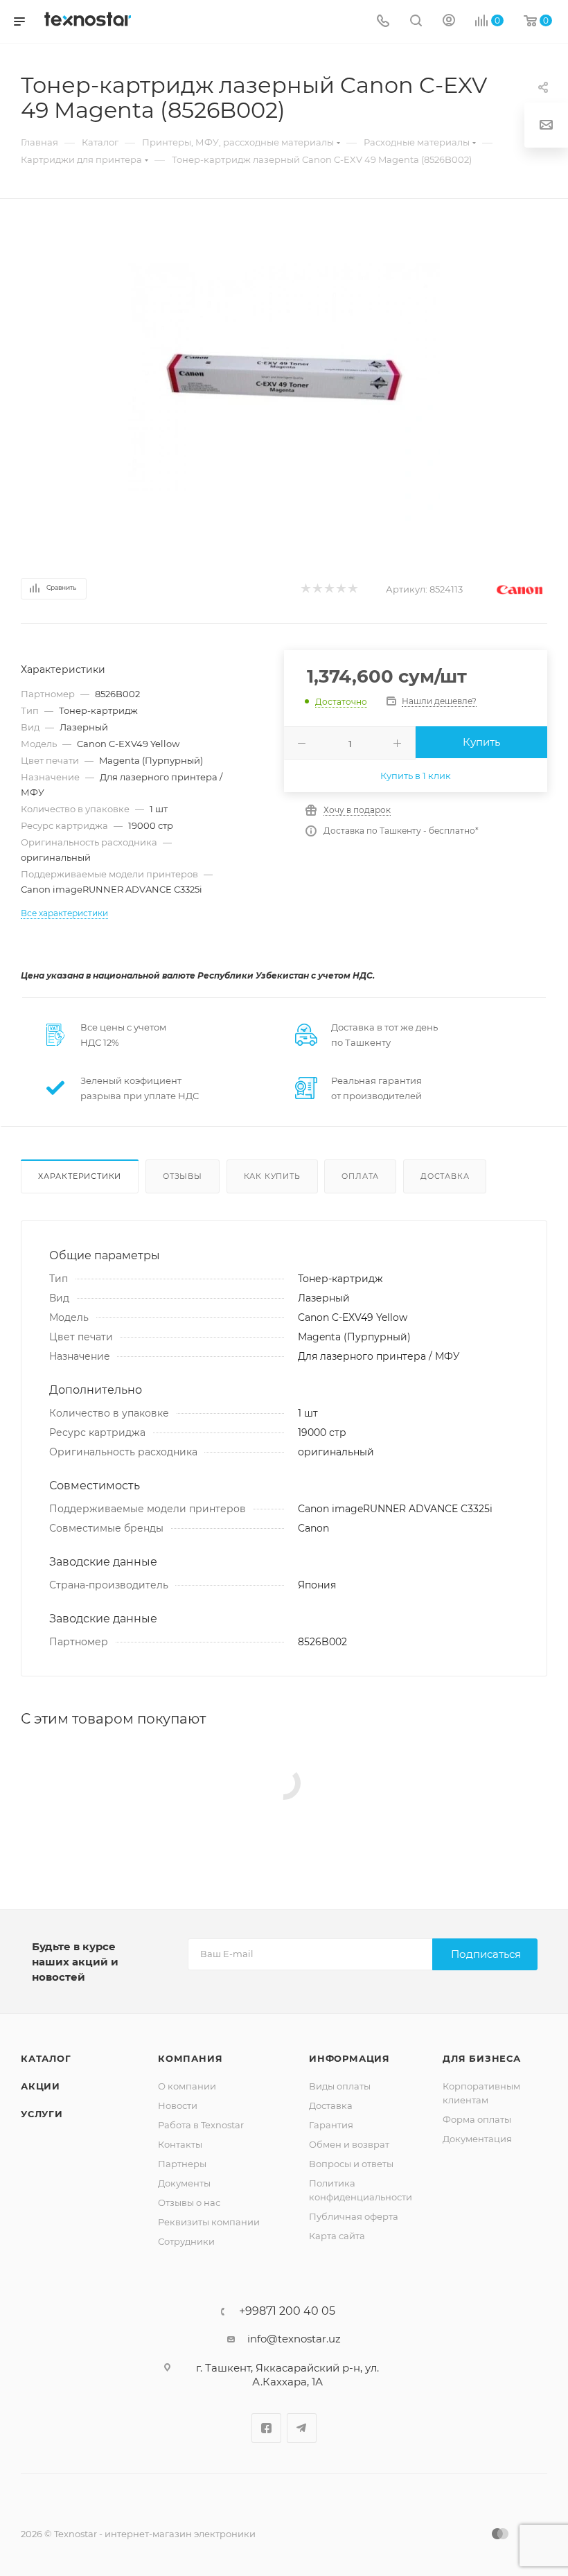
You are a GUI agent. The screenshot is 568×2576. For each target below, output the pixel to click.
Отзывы (183, 1176)
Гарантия (331, 2125)
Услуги (42, 2114)
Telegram (302, 2428)
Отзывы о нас (189, 2202)
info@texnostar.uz (294, 2339)
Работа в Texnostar (201, 2125)
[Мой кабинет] (449, 22)
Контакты (180, 2144)
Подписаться (486, 1954)
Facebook (266, 2428)
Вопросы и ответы (351, 2164)
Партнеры (182, 2164)
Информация (349, 2058)
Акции (41, 2086)
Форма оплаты (477, 2119)
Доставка (445, 1176)
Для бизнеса (482, 2058)
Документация (477, 2139)
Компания (190, 2058)
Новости (178, 2105)
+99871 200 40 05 (287, 2311)
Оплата (360, 1176)
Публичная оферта (354, 2216)
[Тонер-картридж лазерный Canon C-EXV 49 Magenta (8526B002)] (284, 378)
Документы (184, 2183)
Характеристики (80, 1176)
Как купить (272, 1176)
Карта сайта (337, 2236)
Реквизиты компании (209, 2222)
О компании (187, 2086)
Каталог (46, 2058)
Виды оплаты (340, 2086)
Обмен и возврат (349, 2144)
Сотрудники (186, 2241)
